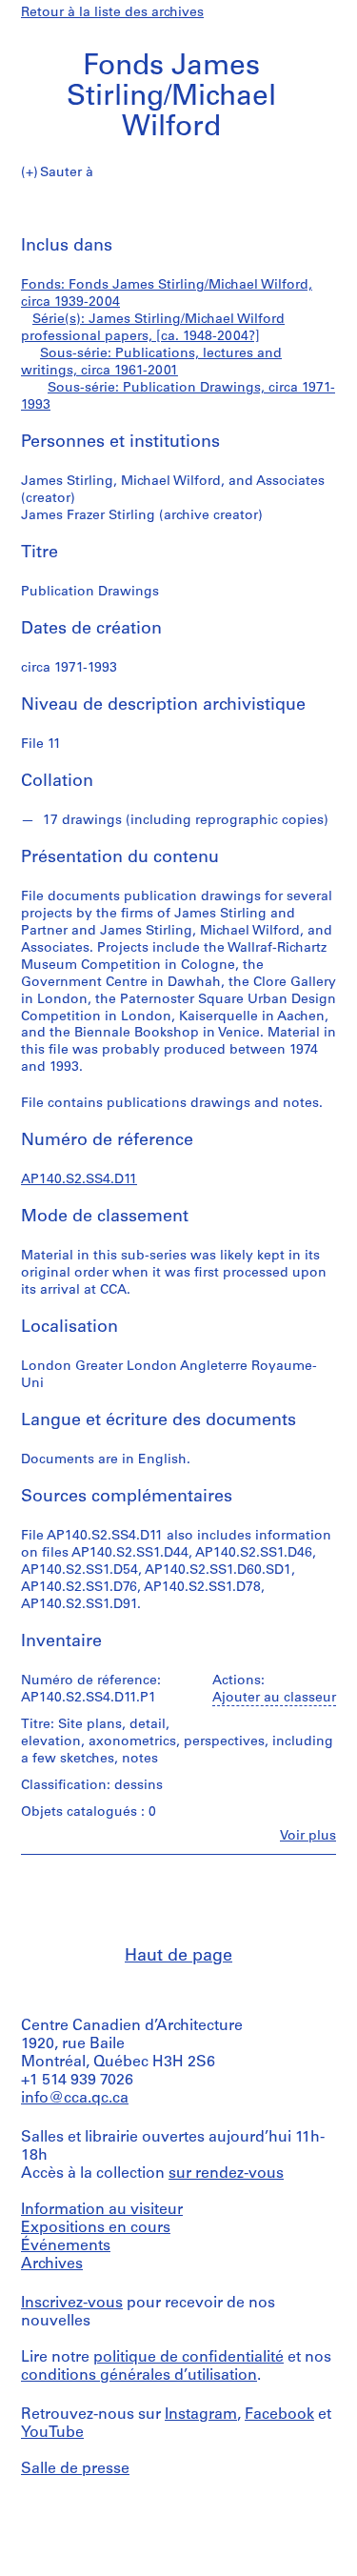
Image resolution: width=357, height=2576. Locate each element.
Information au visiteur (102, 2210)
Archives (52, 2264)
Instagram (201, 2415)
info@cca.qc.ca (75, 2099)
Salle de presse (75, 2469)
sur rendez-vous (226, 2174)
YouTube (52, 2433)
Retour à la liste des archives (112, 13)
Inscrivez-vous (72, 2304)
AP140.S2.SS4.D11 (79, 1180)
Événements (66, 2246)
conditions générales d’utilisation (139, 2376)
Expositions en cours (96, 2228)
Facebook (279, 2415)
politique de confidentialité (188, 2358)
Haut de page (178, 1957)
